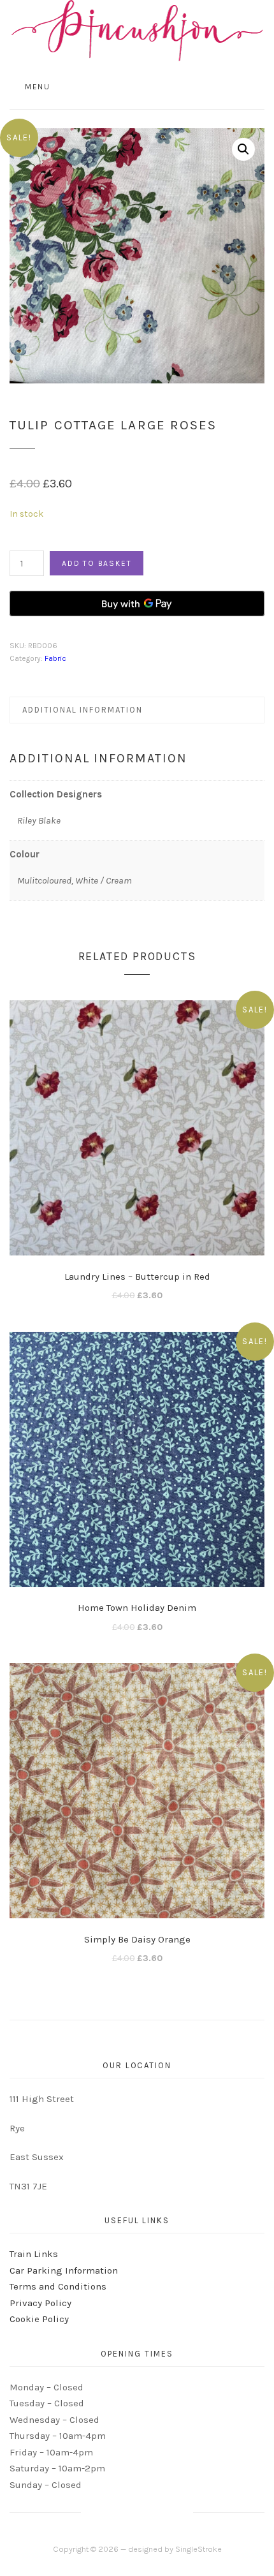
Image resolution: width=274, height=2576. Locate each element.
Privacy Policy (40, 2303)
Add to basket (97, 563)
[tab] (137, 710)
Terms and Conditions (58, 2286)
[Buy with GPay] (137, 603)
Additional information (83, 710)
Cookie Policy (39, 2319)
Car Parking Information (64, 2270)
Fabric (55, 658)
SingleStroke (198, 2549)
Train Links (34, 2254)
